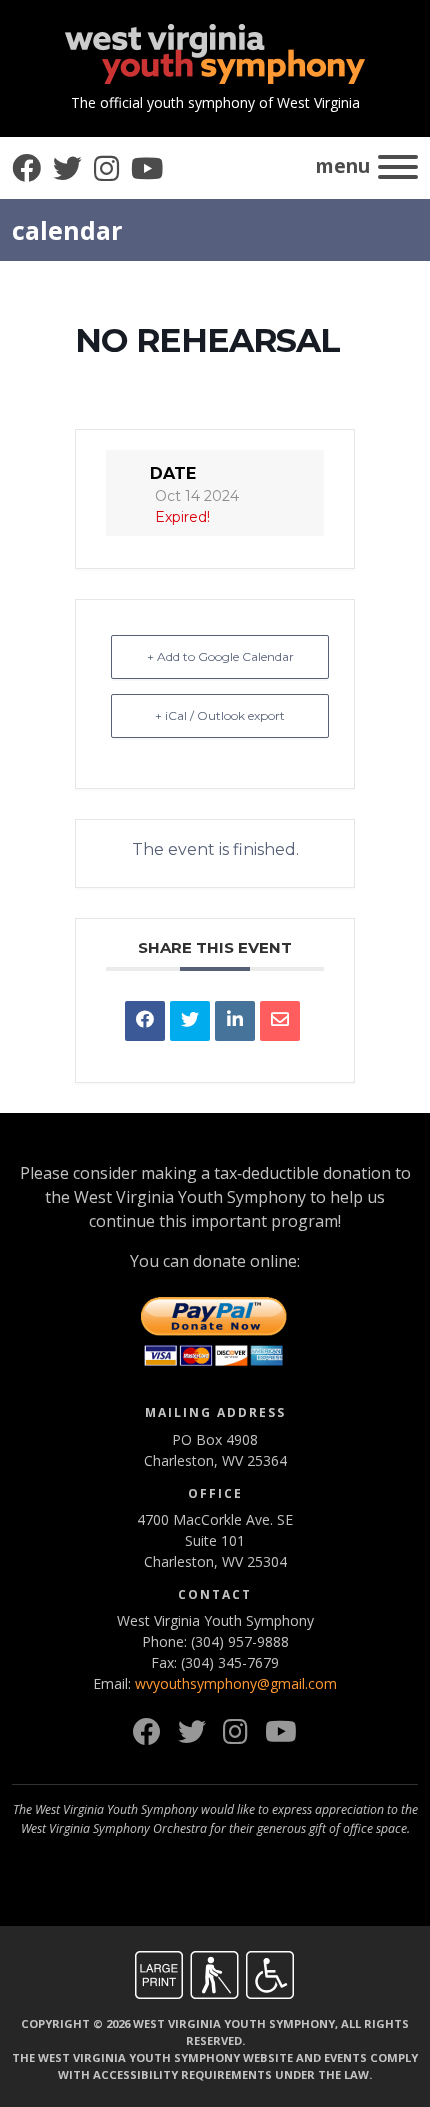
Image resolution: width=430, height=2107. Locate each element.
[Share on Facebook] (145, 1021)
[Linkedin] (235, 1021)
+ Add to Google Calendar (220, 656)
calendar (67, 230)
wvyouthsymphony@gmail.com (236, 1683)
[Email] (280, 1021)
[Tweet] (190, 1021)
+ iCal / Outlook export (220, 715)
